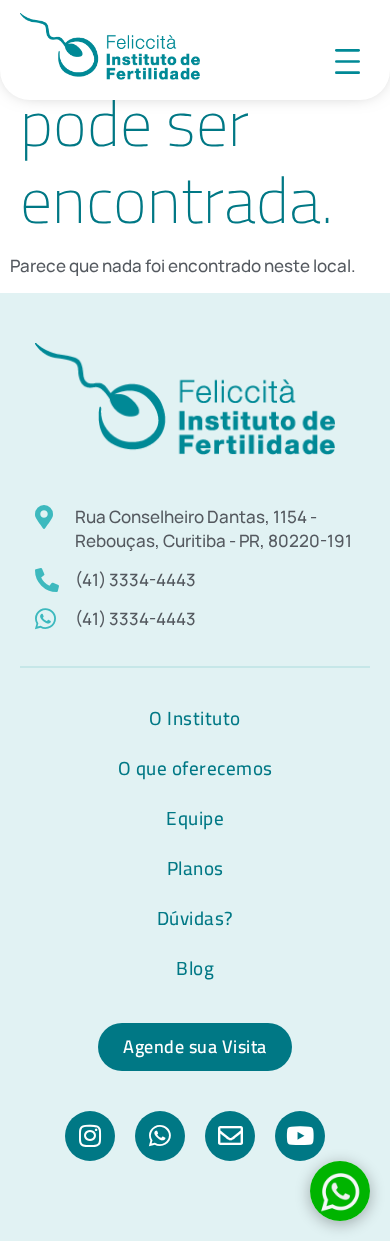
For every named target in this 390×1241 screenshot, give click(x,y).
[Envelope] (230, 1136)
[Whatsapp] (160, 1136)
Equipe (195, 818)
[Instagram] (90, 1136)
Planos (195, 868)
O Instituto (195, 718)
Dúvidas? (195, 918)
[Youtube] (300, 1136)
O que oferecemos (195, 768)
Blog (195, 968)
